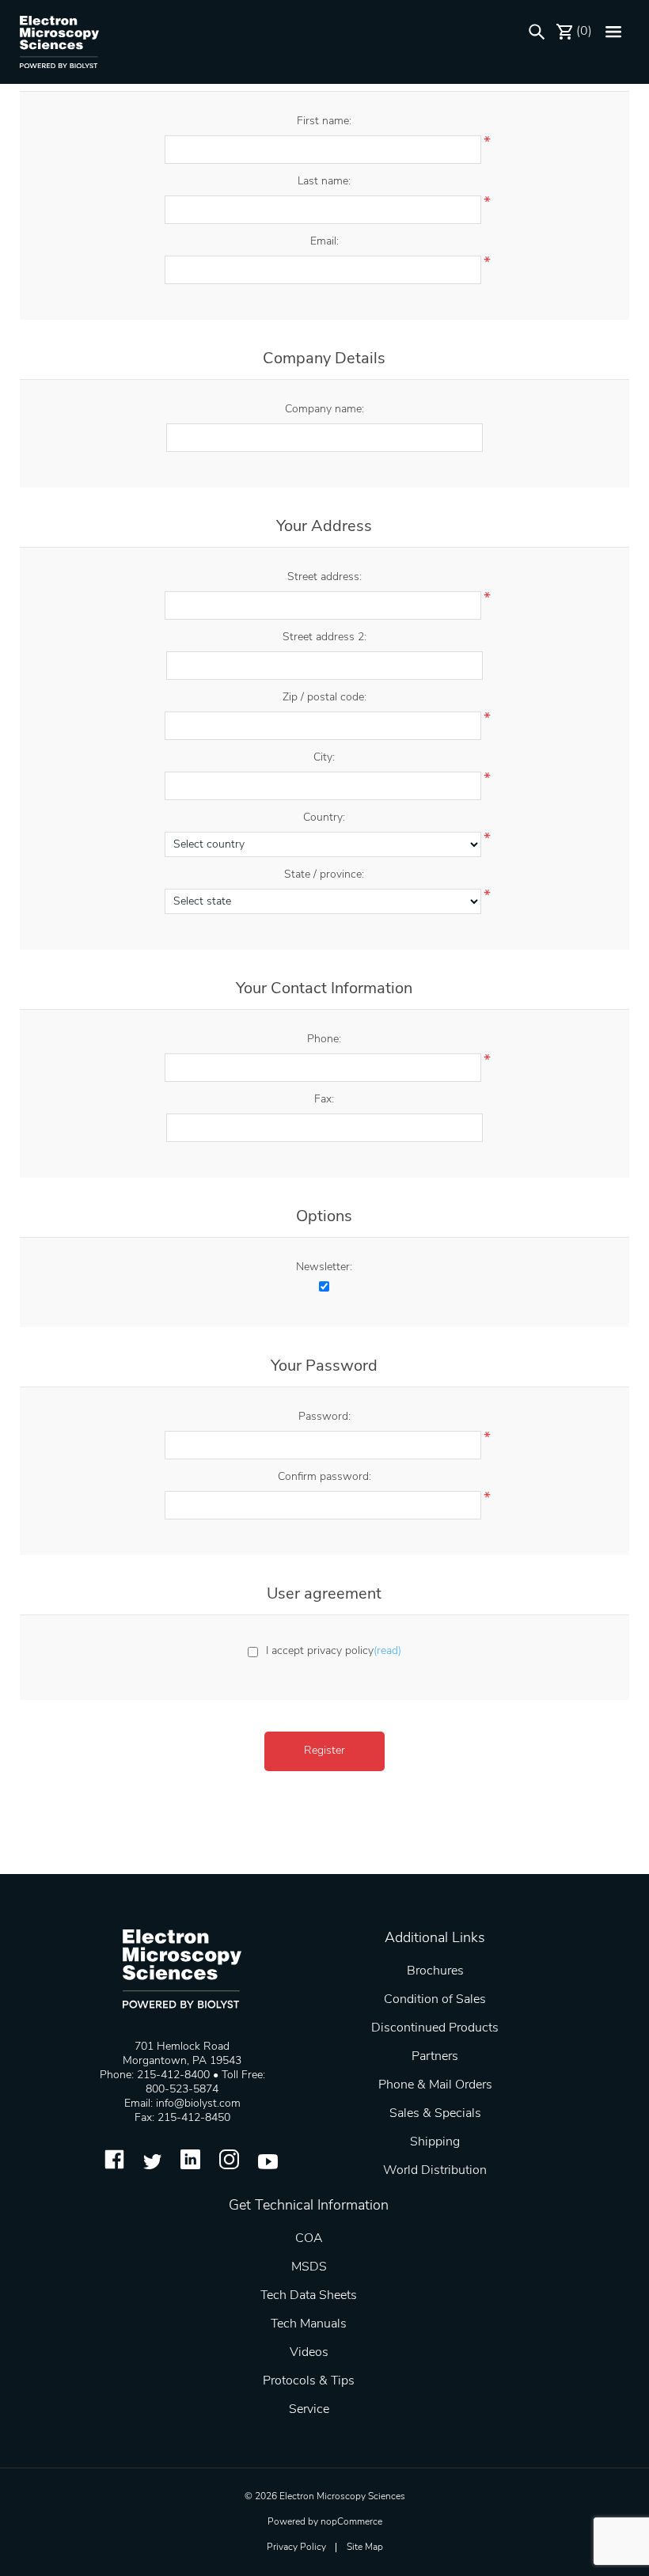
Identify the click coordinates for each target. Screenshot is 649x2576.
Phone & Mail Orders (435, 2085)
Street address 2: (324, 637)
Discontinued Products (435, 2028)
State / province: (324, 875)
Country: (324, 818)
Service (309, 2410)
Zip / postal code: (324, 698)
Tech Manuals (309, 2324)
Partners (435, 2057)
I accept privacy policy (320, 1651)
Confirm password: (324, 1477)
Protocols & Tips (309, 2381)
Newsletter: (324, 1267)
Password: (324, 1417)
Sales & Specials (435, 2114)
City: (324, 758)
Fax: (324, 1100)
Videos (309, 2353)
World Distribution (435, 2171)
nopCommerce (351, 2522)
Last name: (324, 182)
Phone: (324, 1040)
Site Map (365, 2548)
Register (324, 1751)
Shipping (435, 2142)
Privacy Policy (296, 2548)
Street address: (324, 577)
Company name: (324, 410)
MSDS (309, 2267)
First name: (324, 121)
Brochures (435, 1971)
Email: (324, 242)
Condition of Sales (435, 2000)
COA (309, 2239)
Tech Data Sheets (309, 2296)
